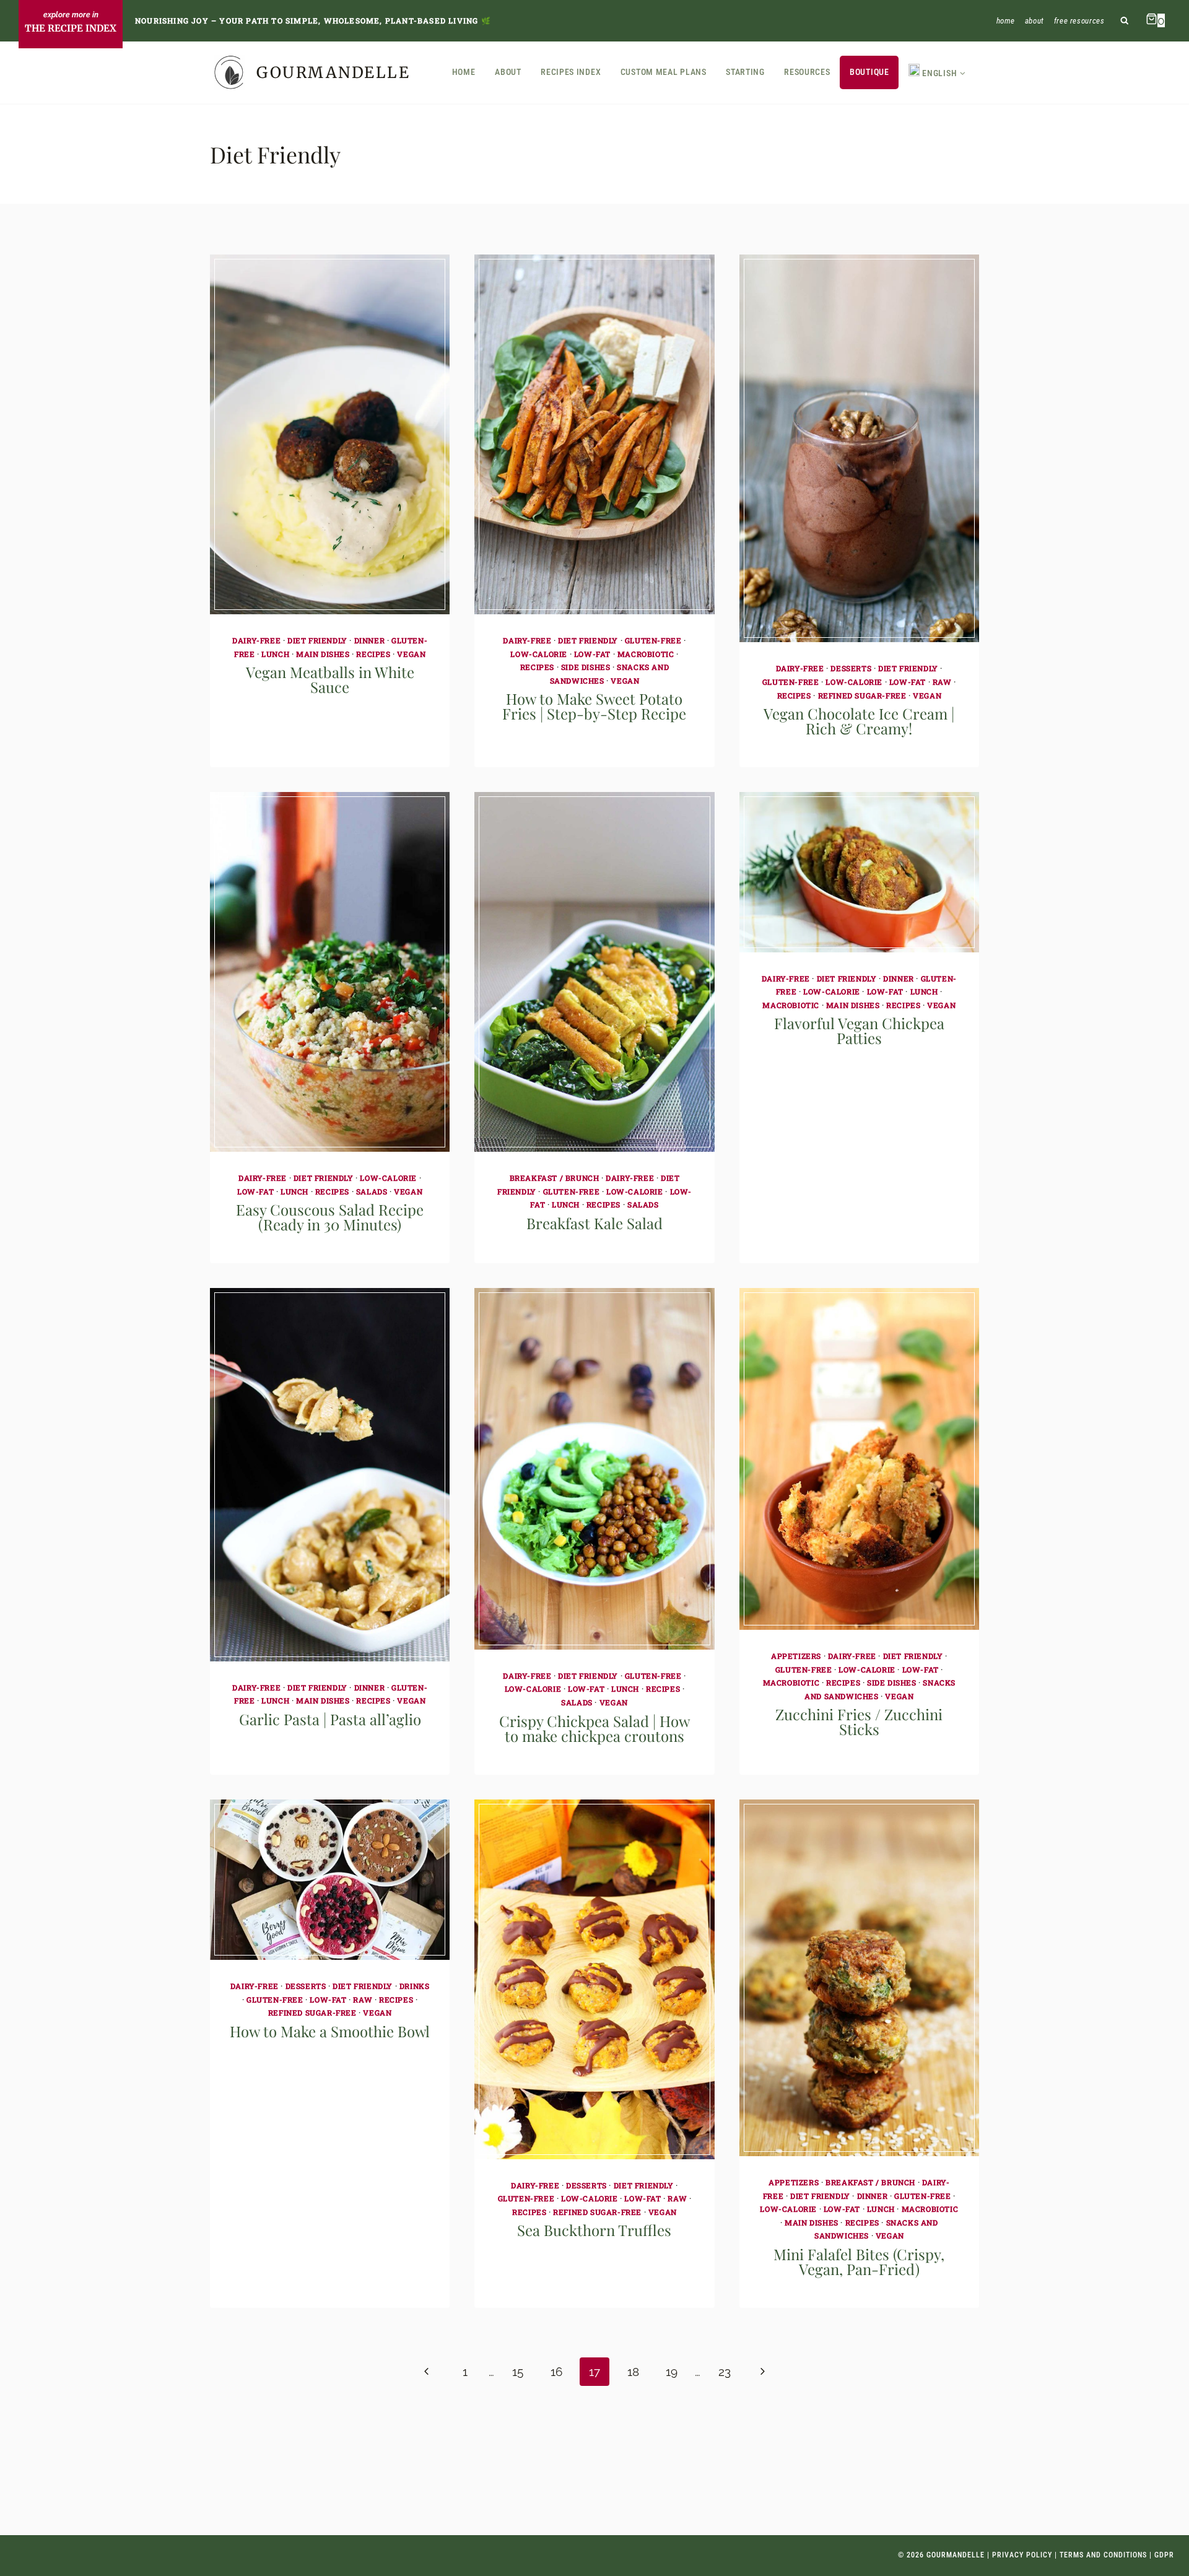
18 (633, 2372)
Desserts (851, 668)
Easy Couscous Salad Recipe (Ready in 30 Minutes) (330, 1217)
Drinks (415, 1986)
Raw (942, 682)
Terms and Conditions (1103, 2555)
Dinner (370, 640)
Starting (745, 72)
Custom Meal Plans (664, 72)
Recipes (373, 654)
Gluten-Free (653, 640)
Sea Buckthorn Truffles (594, 2230)
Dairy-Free (256, 640)
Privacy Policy (1022, 2555)
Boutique (869, 72)
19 (672, 2372)
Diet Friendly (317, 640)
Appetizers (796, 1656)
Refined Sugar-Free (862, 695)
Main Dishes (323, 654)
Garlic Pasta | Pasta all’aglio (330, 1719)
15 (518, 2372)
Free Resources (1079, 21)
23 (725, 2372)
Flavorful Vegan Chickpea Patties (859, 1030)
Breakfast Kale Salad (594, 1223)
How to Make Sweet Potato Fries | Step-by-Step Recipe (594, 706)
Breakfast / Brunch (555, 1178)
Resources (807, 72)
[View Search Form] (1125, 21)
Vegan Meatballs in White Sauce (330, 679)
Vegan (411, 654)
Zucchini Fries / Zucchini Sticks (859, 1721)
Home (1006, 21)
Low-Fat (592, 654)
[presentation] (330, 434)
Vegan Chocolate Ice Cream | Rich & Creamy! (859, 721)
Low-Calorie (539, 654)
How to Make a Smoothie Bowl (330, 2031)
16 (556, 2372)
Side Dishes (586, 667)
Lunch (275, 654)
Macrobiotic (646, 654)
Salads (372, 1191)
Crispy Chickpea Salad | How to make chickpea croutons (594, 1728)
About (1034, 21)
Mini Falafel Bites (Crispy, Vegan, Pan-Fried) (859, 2261)
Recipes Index (571, 72)
